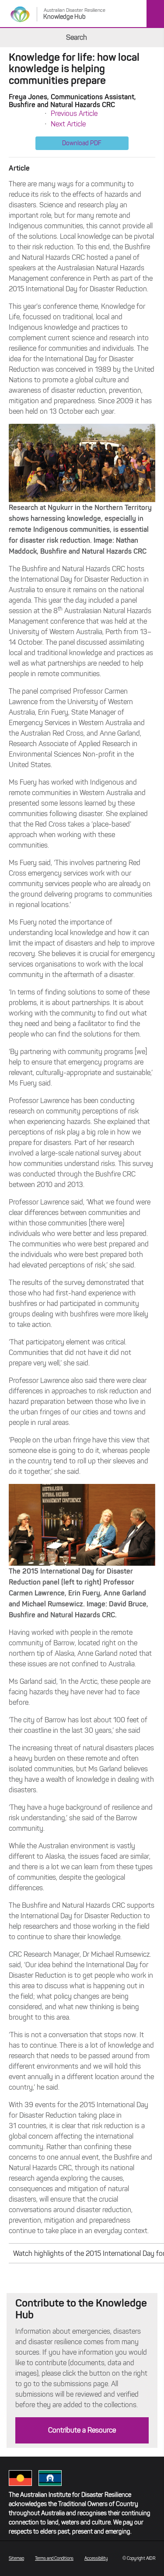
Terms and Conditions (54, 2558)
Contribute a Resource (82, 2430)
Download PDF (82, 143)
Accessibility (96, 2558)
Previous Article (74, 113)
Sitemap (16, 2558)
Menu (155, 14)
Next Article (68, 124)
